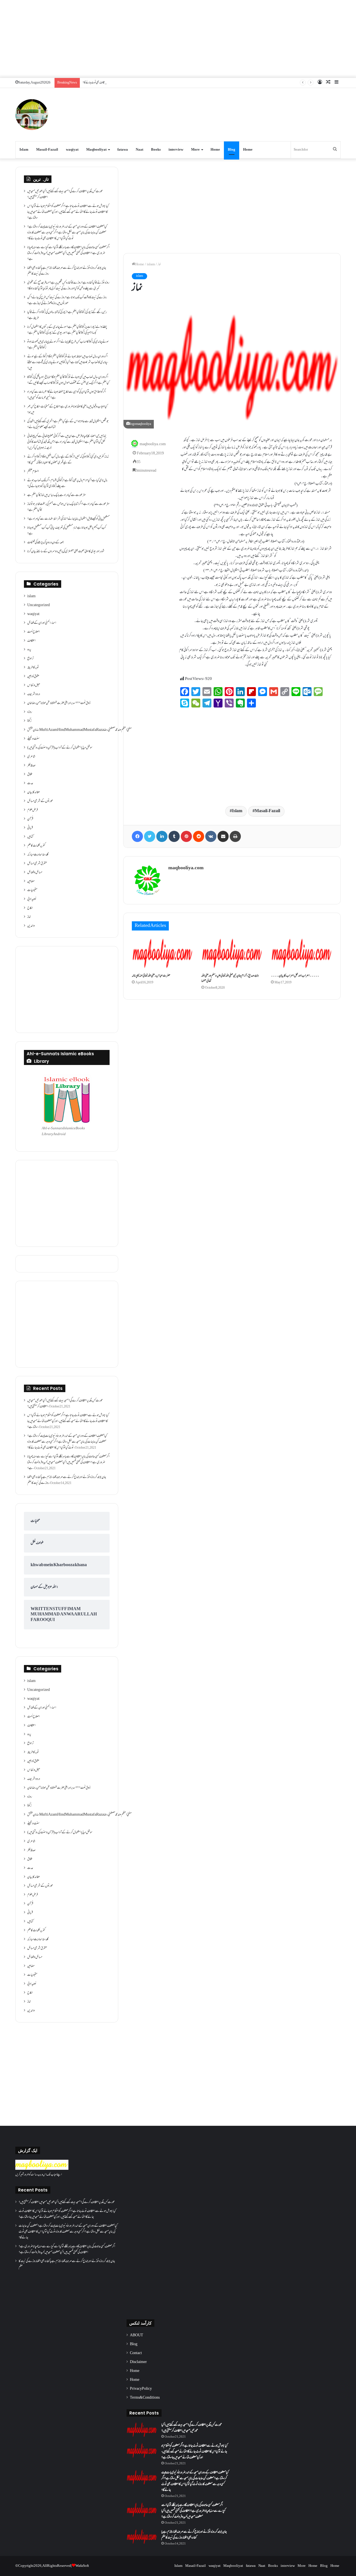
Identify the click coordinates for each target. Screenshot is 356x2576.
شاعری (31, 757)
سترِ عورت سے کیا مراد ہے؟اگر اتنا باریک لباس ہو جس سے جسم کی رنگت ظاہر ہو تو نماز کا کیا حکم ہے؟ (68, 507)
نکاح (30, 908)
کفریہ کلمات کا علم (36, 846)
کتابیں (30, 837)
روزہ (30, 712)
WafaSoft (82, 2566)
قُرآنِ (30, 819)
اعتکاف (31, 641)
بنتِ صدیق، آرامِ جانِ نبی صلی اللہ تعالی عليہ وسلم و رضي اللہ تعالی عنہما (230, 979)
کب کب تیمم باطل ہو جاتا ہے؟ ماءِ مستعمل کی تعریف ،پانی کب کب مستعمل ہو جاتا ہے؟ (67, 531)
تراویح (30, 659)
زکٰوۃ (29, 721)
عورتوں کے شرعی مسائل (40, 801)
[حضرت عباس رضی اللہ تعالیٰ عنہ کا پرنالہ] (162, 953)
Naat (139, 150)
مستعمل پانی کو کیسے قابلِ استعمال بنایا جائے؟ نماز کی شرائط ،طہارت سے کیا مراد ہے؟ (68, 519)
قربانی (30, 828)
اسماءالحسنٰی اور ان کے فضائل (42, 623)
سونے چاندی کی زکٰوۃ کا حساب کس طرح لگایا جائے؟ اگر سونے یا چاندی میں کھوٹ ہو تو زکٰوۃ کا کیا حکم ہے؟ (68, 345)
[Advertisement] (178, 39)
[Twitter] (150, 836)
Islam (24, 150)
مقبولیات (32, 890)
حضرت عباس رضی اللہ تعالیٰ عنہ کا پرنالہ (151, 976)
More (195, 150)
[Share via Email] (223, 836)
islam (151, 265)
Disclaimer (138, 2362)
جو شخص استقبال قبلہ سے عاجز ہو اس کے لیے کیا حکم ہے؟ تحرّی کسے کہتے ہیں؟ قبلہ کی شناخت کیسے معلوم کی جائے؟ (68, 424)
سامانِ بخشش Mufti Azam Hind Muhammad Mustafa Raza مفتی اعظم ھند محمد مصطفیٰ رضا (79, 730)
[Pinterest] (186, 836)
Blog (232, 150)
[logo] (42, 2169)
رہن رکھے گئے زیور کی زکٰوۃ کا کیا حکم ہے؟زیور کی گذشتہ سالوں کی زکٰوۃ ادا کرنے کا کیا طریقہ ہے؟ (67, 315)
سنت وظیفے (33, 739)
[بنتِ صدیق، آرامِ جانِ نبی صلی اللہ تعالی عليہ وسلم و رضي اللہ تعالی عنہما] (232, 953)
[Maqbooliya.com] (32, 115)
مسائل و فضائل (35, 873)
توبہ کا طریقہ (33, 668)
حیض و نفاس (34, 685)
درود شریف (34, 694)
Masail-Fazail (47, 150)
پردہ (29, 650)
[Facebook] (137, 836)
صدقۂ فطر (31, 766)
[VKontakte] (211, 836)
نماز (29, 917)
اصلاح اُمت (34, 632)
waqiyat (72, 150)
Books (156, 150)
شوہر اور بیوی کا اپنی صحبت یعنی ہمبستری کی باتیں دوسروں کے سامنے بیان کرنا (66, 552)
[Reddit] (199, 836)
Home (215, 150)
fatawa (123, 150)
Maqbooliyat (96, 150)
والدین (31, 926)
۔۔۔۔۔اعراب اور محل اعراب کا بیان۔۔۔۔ (295, 976)
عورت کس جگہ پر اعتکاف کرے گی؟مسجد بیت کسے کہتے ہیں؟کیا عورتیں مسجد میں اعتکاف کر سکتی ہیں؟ (65, 194)
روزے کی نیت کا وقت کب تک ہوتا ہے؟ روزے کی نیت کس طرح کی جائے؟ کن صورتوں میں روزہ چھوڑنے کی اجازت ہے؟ (67, 301)
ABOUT (137, 2335)
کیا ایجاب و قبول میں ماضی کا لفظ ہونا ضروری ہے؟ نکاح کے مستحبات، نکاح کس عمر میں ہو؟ (67, 410)
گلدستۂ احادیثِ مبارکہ (38, 855)
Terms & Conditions (145, 2398)
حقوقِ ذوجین (33, 677)
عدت (30, 783)
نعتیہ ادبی (32, 899)
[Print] (235, 836)
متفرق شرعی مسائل (37, 864)
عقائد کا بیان (34, 792)
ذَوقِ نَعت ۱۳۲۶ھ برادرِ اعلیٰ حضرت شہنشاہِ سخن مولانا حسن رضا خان (59, 703)
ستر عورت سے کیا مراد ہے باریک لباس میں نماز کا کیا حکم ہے (57, 495)
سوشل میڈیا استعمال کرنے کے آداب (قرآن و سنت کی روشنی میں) (60, 748)
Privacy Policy (141, 2389)
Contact (136, 2353)
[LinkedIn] (162, 836)
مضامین (31, 881)
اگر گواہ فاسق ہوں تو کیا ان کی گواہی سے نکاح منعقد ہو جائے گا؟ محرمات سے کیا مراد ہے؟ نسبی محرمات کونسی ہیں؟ (67, 395)
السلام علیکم (33, 472)
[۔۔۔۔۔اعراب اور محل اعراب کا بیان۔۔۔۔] (301, 953)
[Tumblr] (174, 836)
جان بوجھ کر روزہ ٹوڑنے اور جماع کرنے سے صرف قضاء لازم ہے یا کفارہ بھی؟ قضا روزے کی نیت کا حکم (67, 271)
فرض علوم (33, 810)
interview (176, 150)
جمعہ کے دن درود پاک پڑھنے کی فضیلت (45, 543)
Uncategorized (39, 605)
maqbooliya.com (153, 444)
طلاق (30, 775)
